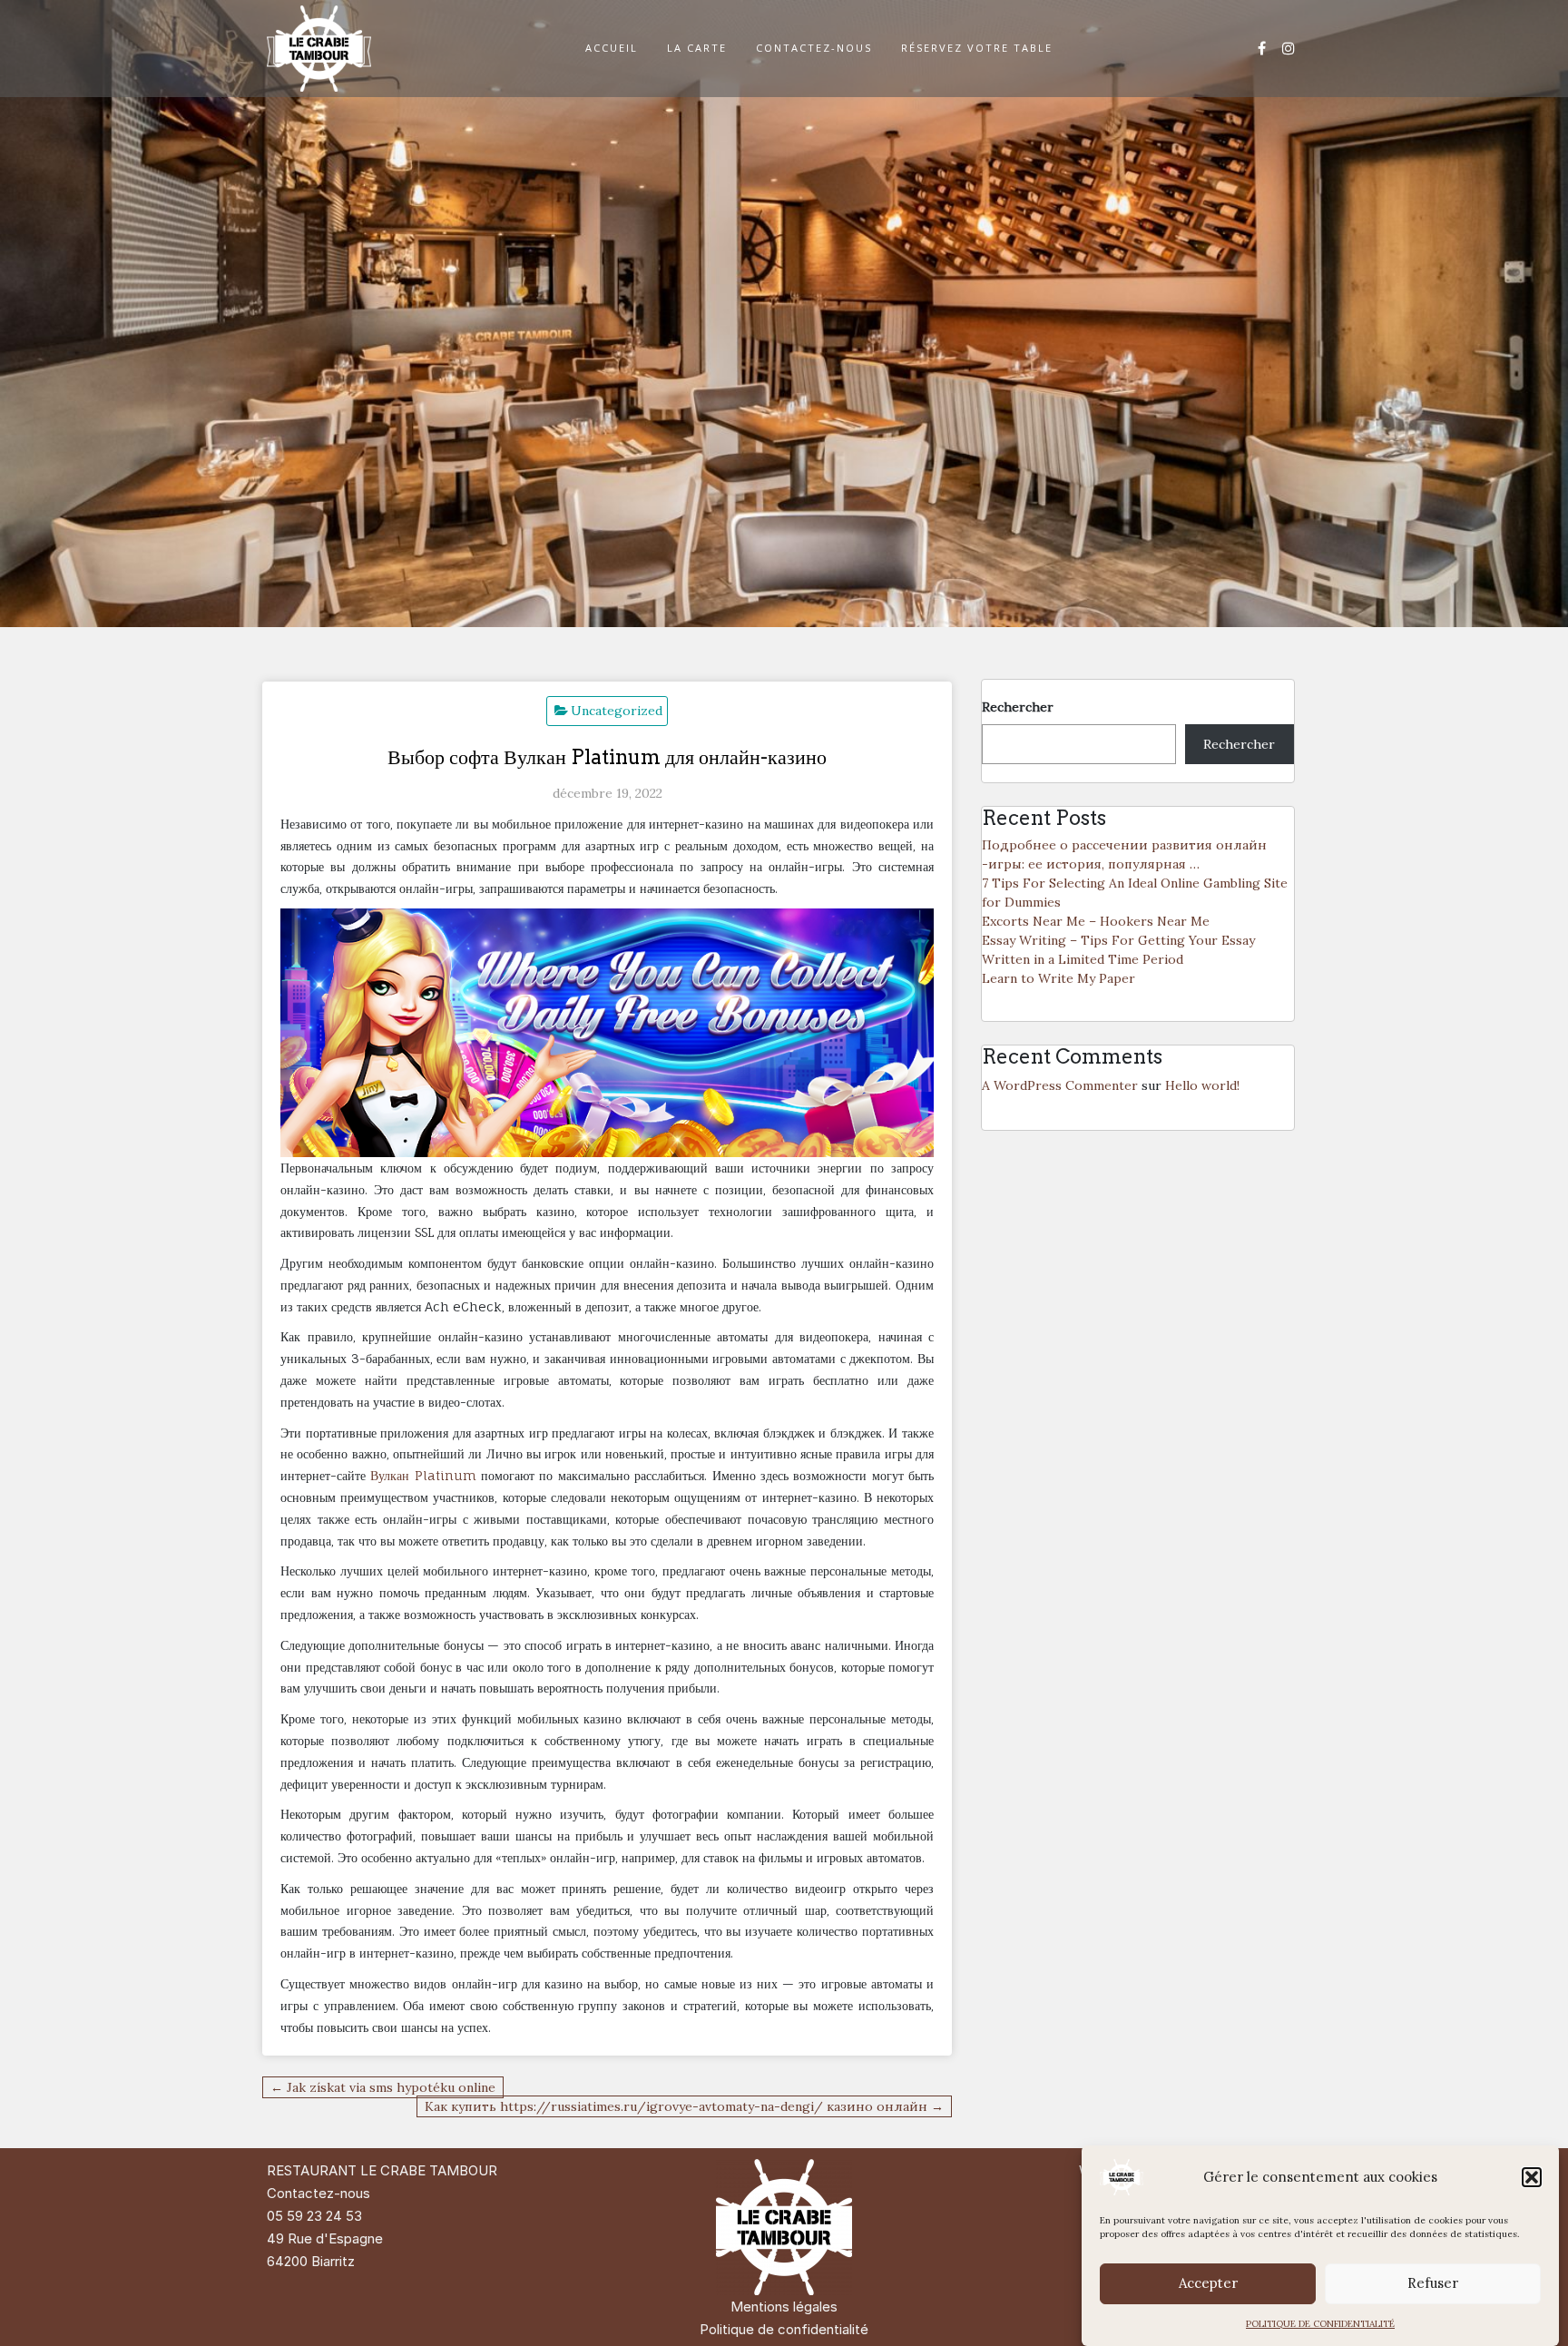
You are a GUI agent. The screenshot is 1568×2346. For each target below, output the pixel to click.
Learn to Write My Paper (1058, 978)
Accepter (1208, 2284)
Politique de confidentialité (784, 2329)
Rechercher (1018, 707)
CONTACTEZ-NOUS (814, 48)
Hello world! (1202, 1085)
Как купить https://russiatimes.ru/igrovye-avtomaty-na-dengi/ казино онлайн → (684, 2106)
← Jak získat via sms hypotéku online (383, 2087)
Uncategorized (617, 711)
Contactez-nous (318, 2193)
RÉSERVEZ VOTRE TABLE (977, 48)
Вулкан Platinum (423, 1475)
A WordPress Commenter (1060, 1085)
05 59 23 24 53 (314, 2216)
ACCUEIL (612, 48)
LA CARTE (697, 48)
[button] (1532, 2177)
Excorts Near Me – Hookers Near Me (1096, 921)
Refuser (1433, 2284)
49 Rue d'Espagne (325, 2238)
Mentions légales (784, 2307)
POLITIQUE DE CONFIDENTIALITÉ (1320, 2324)
